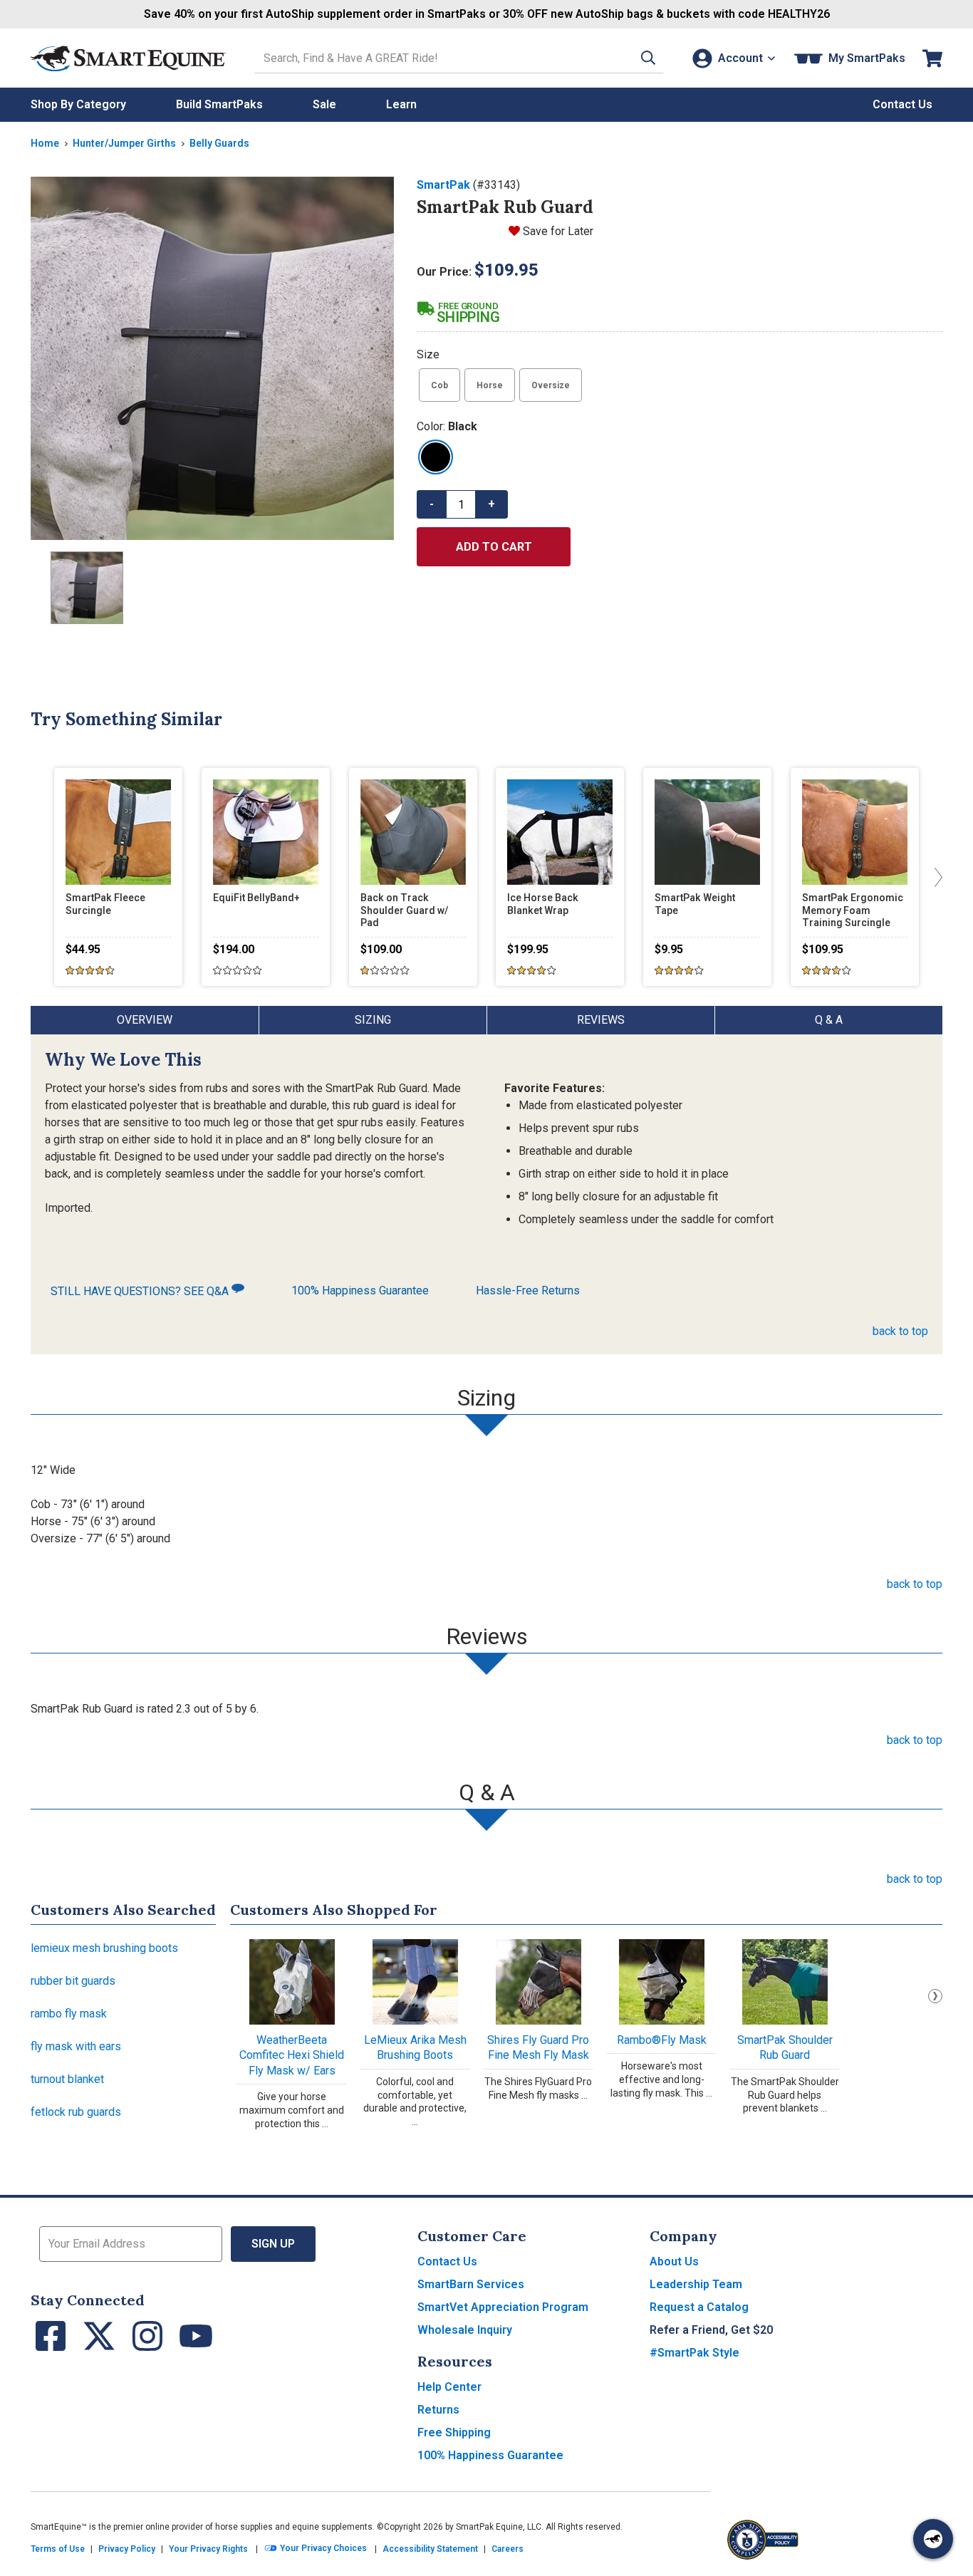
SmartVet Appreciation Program (503, 2307)
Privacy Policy (127, 2549)
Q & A (829, 1020)
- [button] (432, 504)
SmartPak (443, 185)
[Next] (935, 877)
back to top (900, 1331)
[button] (648, 58)
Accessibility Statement (430, 2549)
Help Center (449, 2387)
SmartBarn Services (471, 2284)
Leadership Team (696, 2284)
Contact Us (447, 2261)
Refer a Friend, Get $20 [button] (711, 2330)
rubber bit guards (73, 1981)
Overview (145, 1020)
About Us (674, 2261)
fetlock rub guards (76, 2112)
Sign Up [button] (273, 2244)
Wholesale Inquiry (465, 2330)
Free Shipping (454, 2432)
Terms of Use (58, 2549)
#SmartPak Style (694, 2353)
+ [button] (491, 504)
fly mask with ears (76, 2046)
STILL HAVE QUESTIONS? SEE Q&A (141, 1291)
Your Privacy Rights (208, 2549)
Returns (438, 2410)
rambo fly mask (69, 2014)
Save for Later (558, 231)
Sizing (373, 1020)
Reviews (601, 1020)
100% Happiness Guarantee (360, 1290)
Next (935, 1996)
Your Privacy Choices (322, 2549)
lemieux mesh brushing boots (104, 1948)
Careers (508, 2549)
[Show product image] (212, 358)
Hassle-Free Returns (528, 1290)
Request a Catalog (699, 2307)
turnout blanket (67, 2079)
